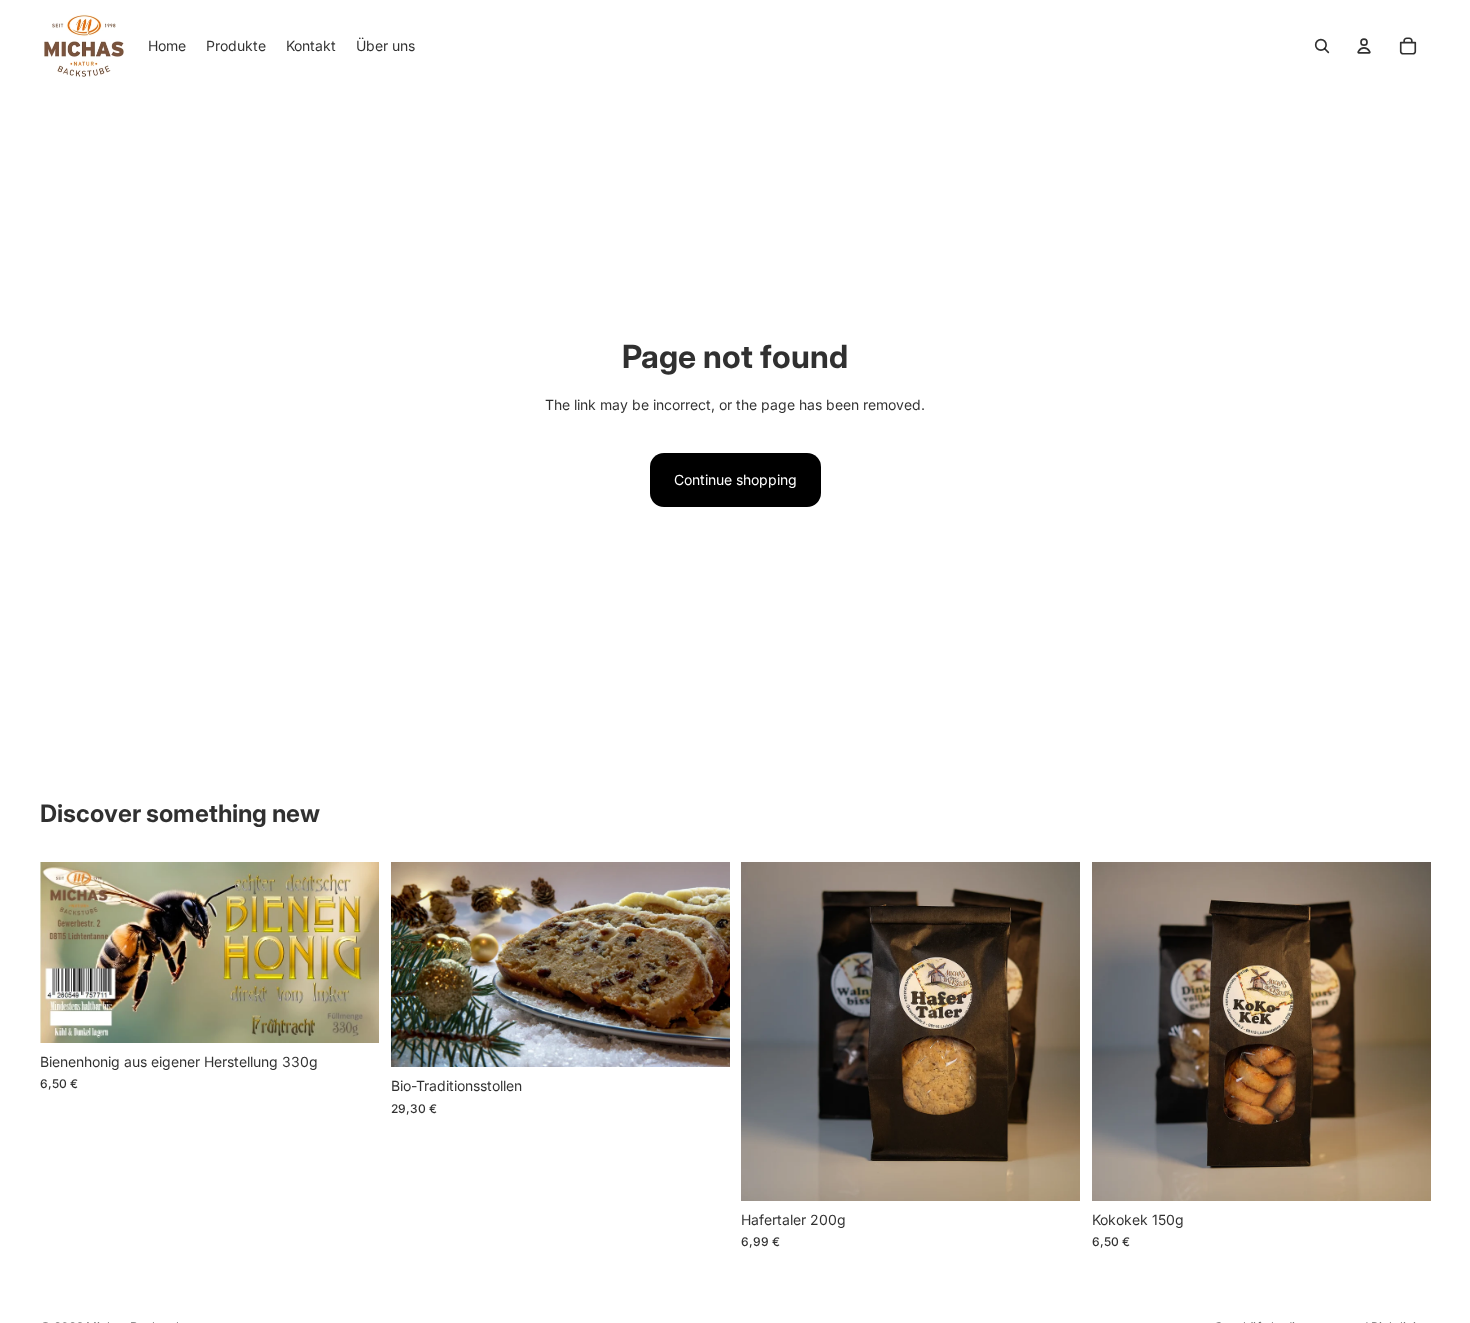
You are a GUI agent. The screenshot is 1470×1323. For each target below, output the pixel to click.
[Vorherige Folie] (421, 964)
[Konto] (1364, 46)
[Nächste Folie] (699, 964)
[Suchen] (1322, 46)
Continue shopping (735, 479)
